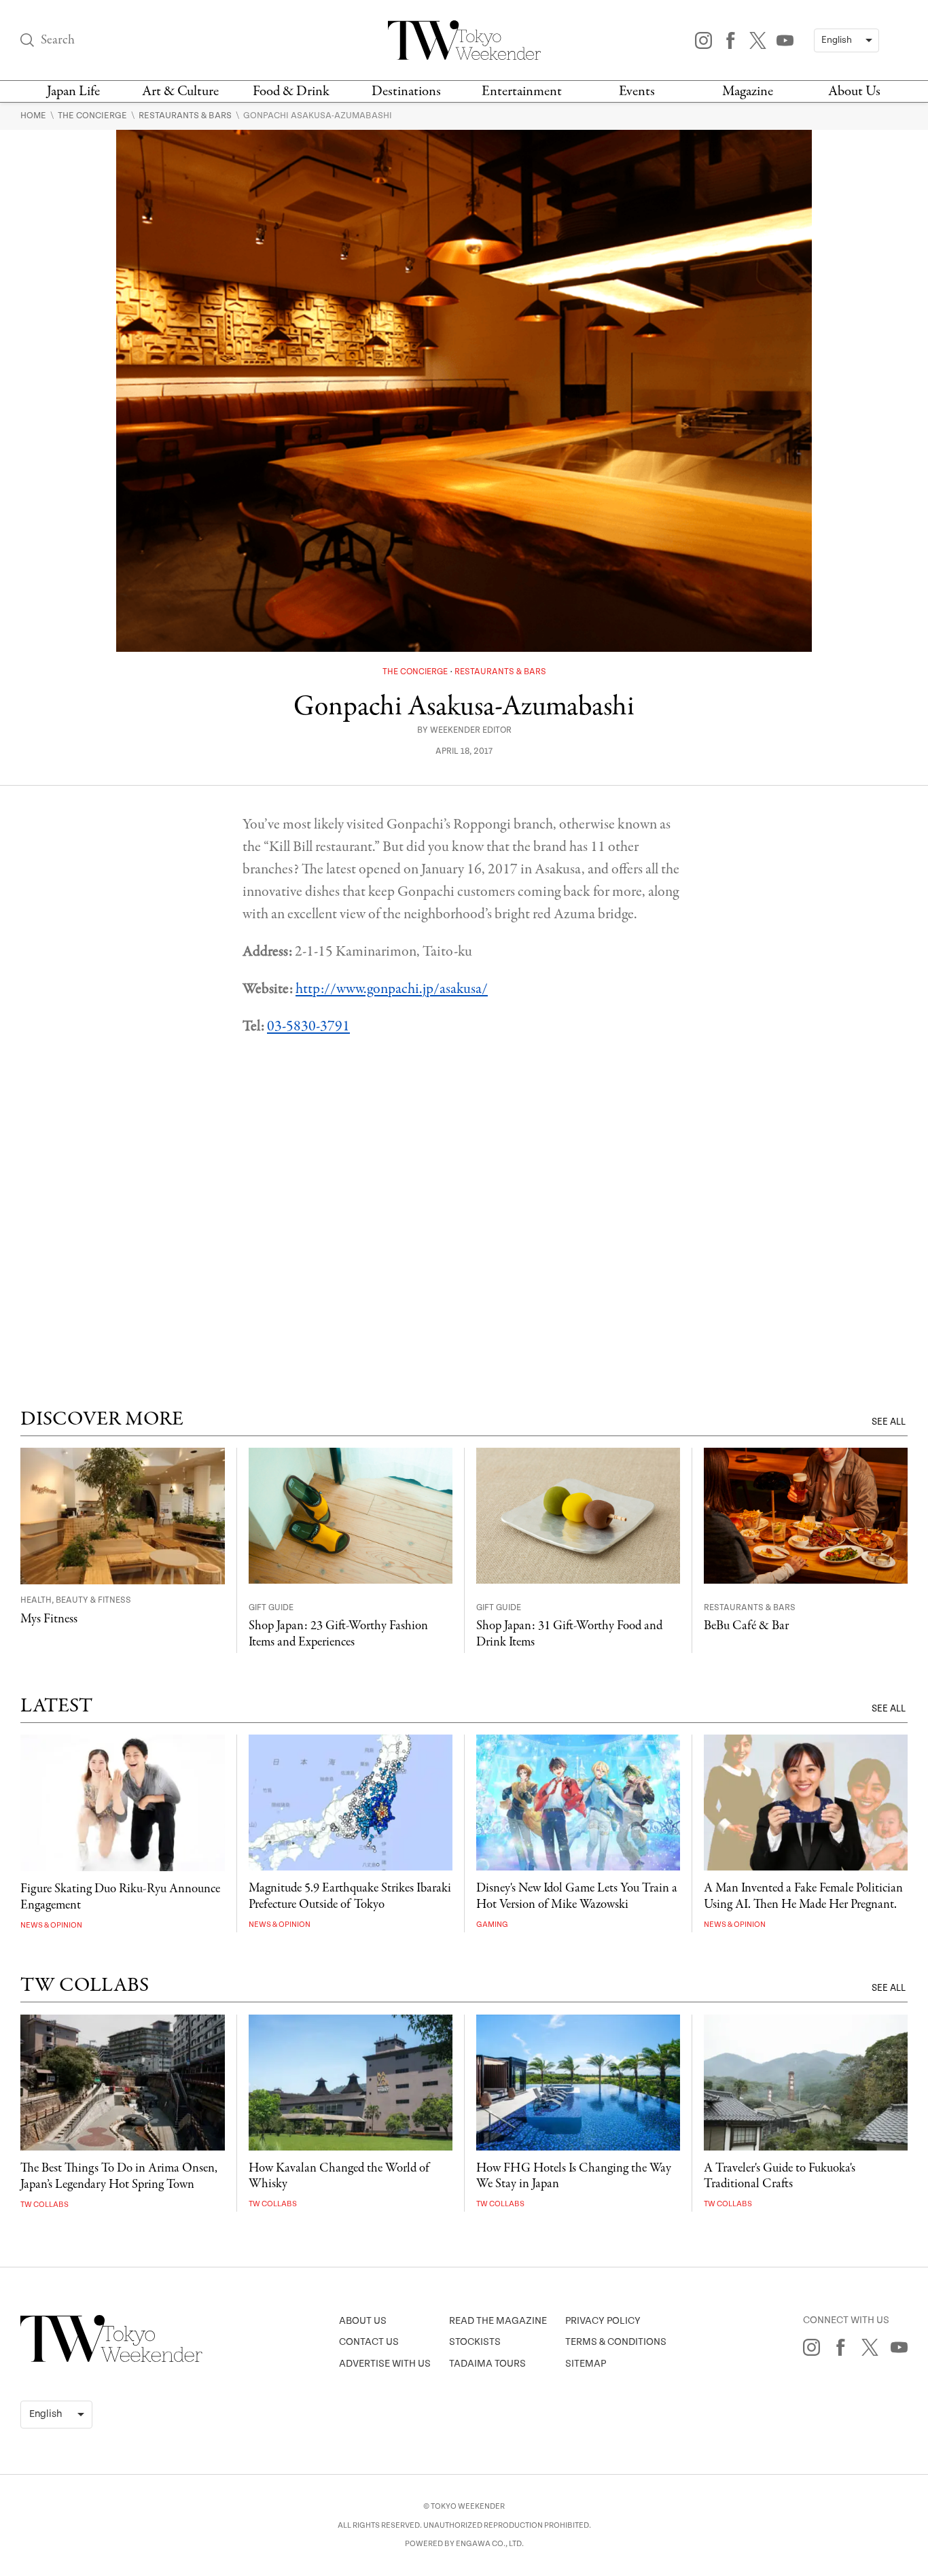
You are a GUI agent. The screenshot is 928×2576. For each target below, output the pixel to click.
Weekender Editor (471, 730)
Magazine (748, 91)
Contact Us (369, 2342)
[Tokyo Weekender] (111, 2359)
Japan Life (73, 91)
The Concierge (93, 116)
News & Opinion (51, 1925)
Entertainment (522, 91)
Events (637, 91)
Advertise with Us (385, 2364)
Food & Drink (291, 91)
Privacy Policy (603, 2321)
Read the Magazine (498, 2321)
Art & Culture (180, 91)
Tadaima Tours (487, 2364)
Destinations (406, 91)
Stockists (475, 2342)
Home (34, 116)
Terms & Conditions (616, 2342)
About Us (854, 91)
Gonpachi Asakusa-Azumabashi (318, 116)
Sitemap (586, 2364)
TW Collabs (44, 2205)
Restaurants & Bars (186, 116)
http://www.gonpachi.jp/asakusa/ (392, 989)
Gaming (492, 1925)
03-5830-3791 (308, 1026)
